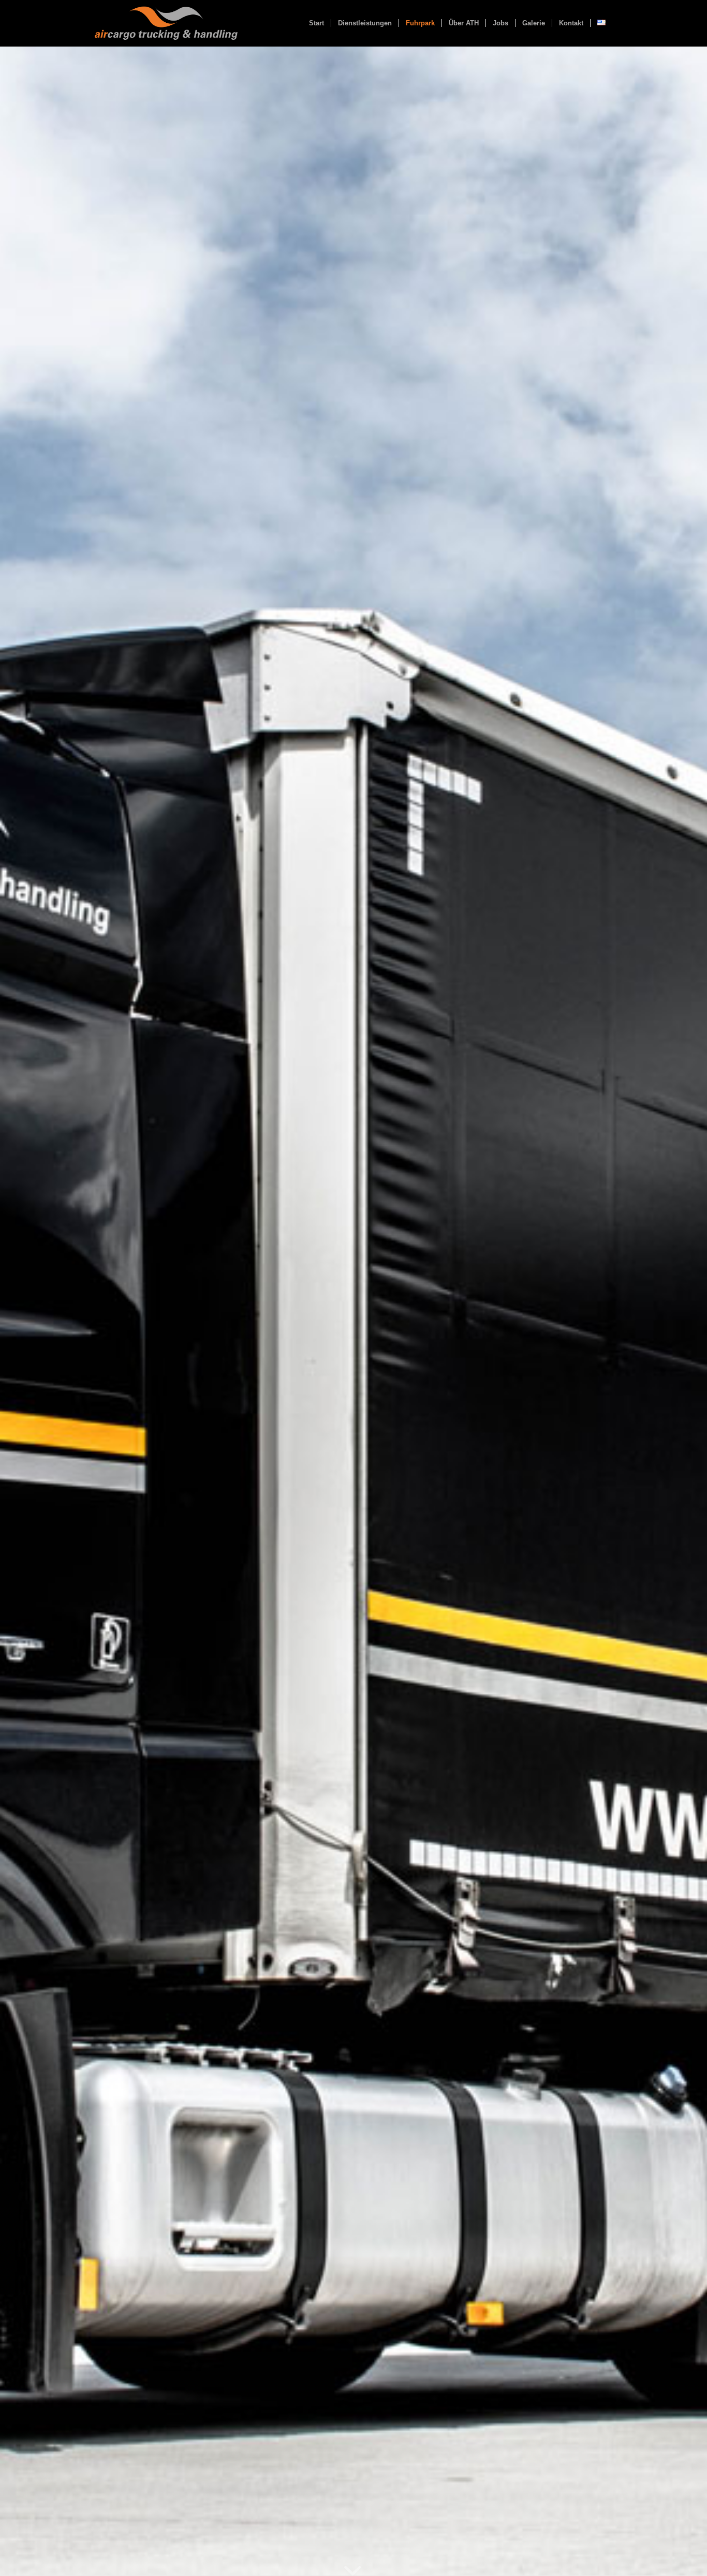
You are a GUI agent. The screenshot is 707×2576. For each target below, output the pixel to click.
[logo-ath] (166, 23)
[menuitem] (316, 23)
